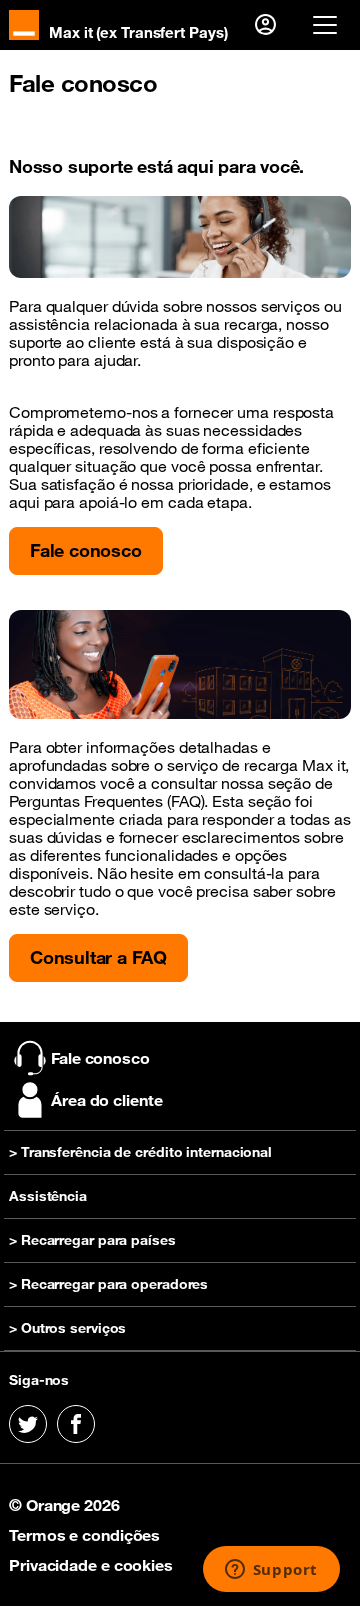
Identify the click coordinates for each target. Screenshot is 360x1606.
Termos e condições (84, 1535)
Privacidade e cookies (91, 1565)
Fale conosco (86, 550)
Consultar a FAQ (98, 957)
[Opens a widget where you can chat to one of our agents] (271, 1571)
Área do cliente (107, 1100)
